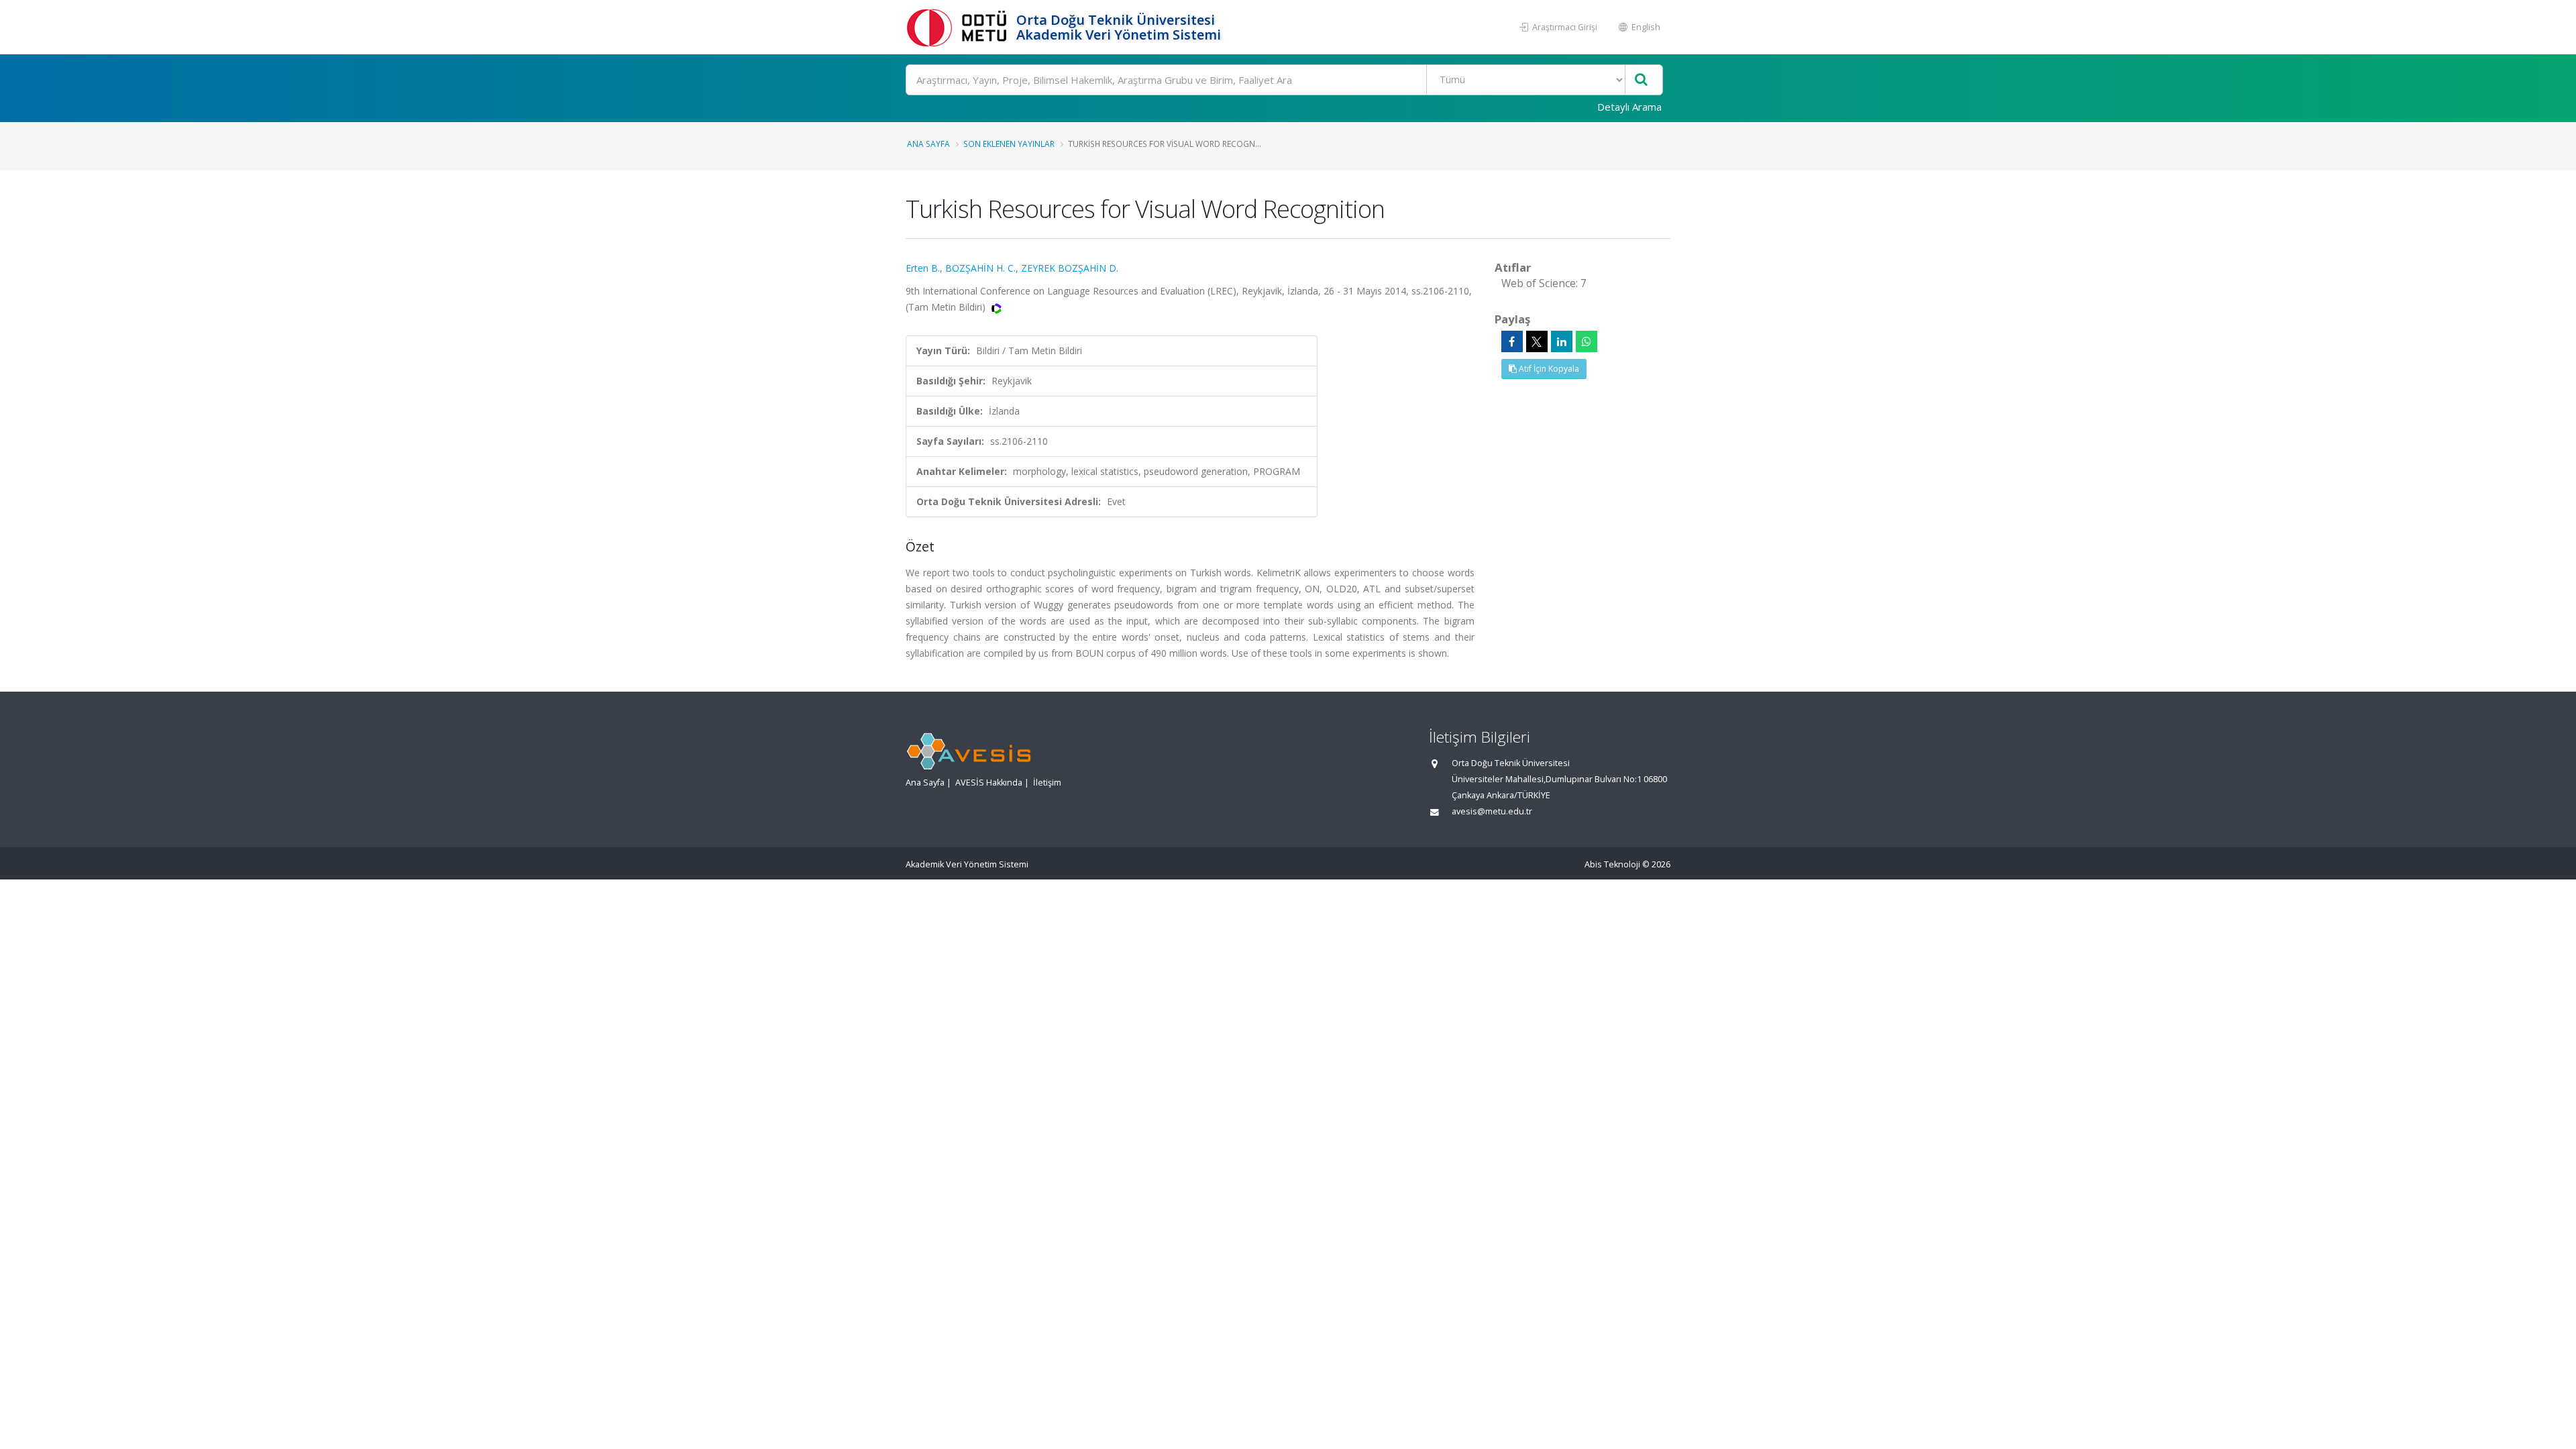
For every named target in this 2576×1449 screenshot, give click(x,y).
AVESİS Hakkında (989, 783)
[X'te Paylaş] (1537, 341)
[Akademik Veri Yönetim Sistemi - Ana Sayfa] (959, 27)
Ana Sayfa (928, 144)
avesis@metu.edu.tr (1492, 811)
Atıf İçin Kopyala (1548, 369)
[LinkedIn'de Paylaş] (1562, 341)
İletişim (1047, 783)
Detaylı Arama (1629, 107)
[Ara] (1641, 80)
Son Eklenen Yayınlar (1009, 144)
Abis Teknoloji (1612, 864)
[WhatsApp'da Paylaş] (1587, 341)
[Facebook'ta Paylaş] (1512, 341)
